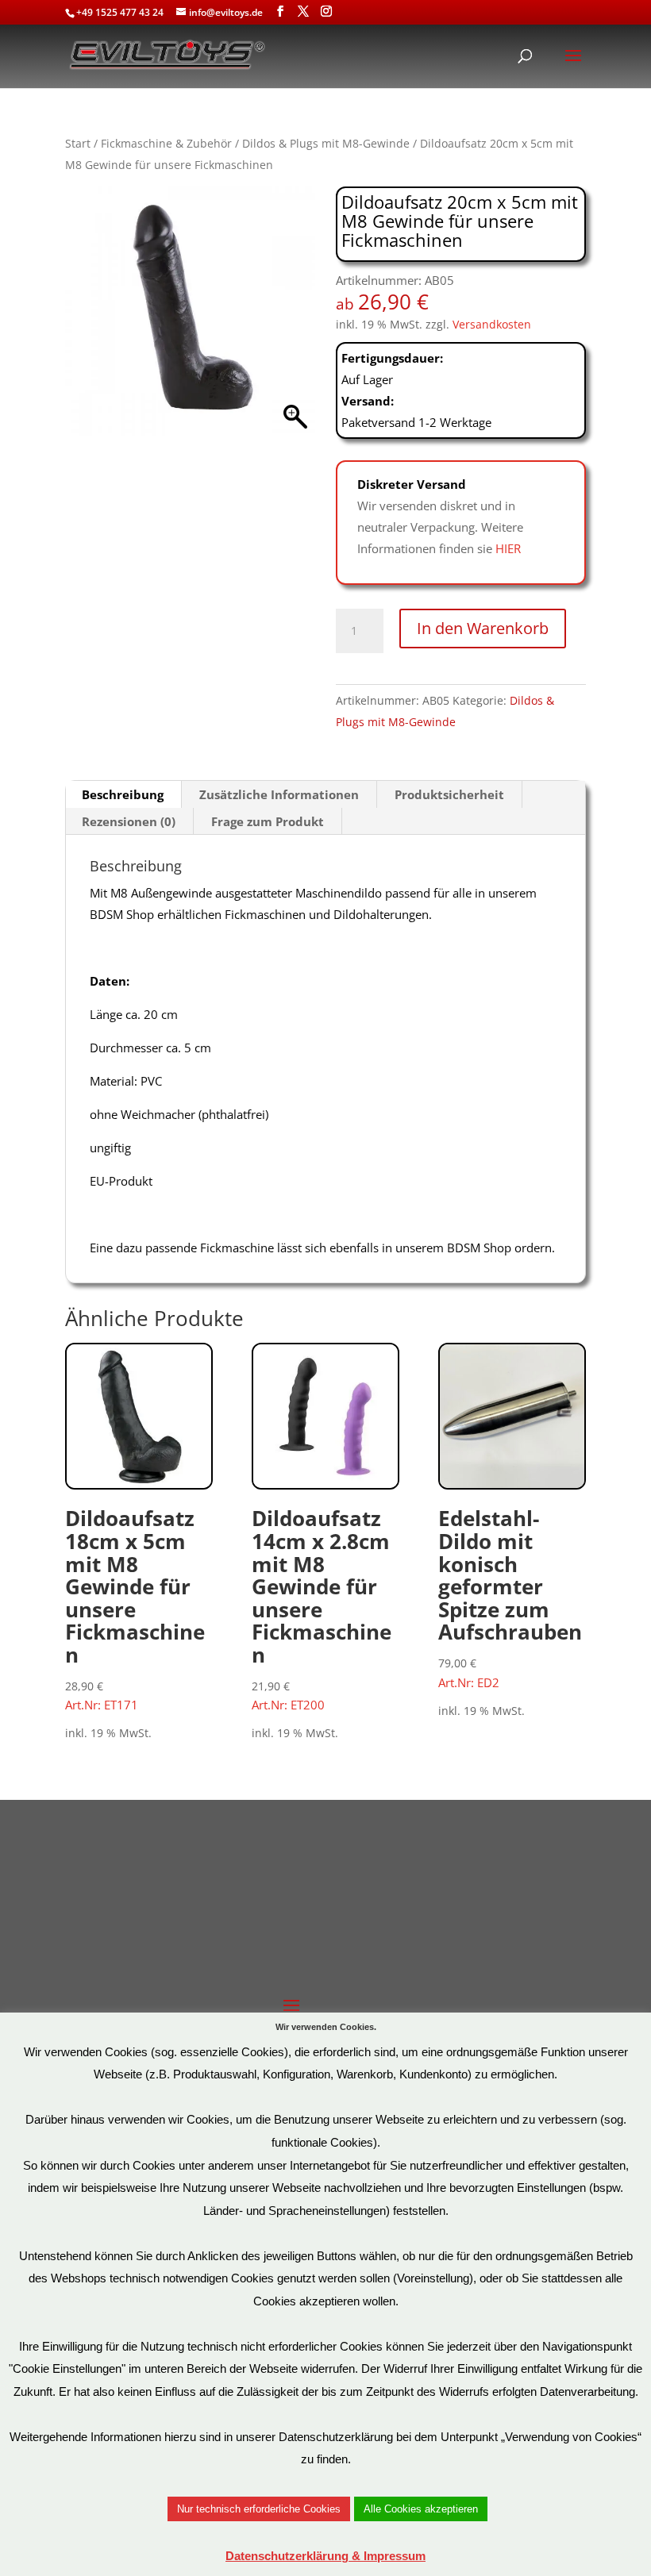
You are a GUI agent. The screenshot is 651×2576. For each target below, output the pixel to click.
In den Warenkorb (483, 628)
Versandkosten (492, 325)
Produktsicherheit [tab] (449, 794)
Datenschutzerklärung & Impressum (325, 2556)
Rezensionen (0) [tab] (129, 821)
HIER (508, 548)
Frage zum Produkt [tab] (268, 821)
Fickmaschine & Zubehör (166, 143)
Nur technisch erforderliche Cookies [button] (259, 2509)
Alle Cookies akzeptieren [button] (421, 2509)
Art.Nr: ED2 (510, 1597)
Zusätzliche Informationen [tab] (279, 794)
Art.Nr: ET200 (322, 1608)
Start (78, 143)
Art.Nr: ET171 (135, 1608)
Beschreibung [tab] (123, 794)
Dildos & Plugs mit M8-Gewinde (326, 143)
